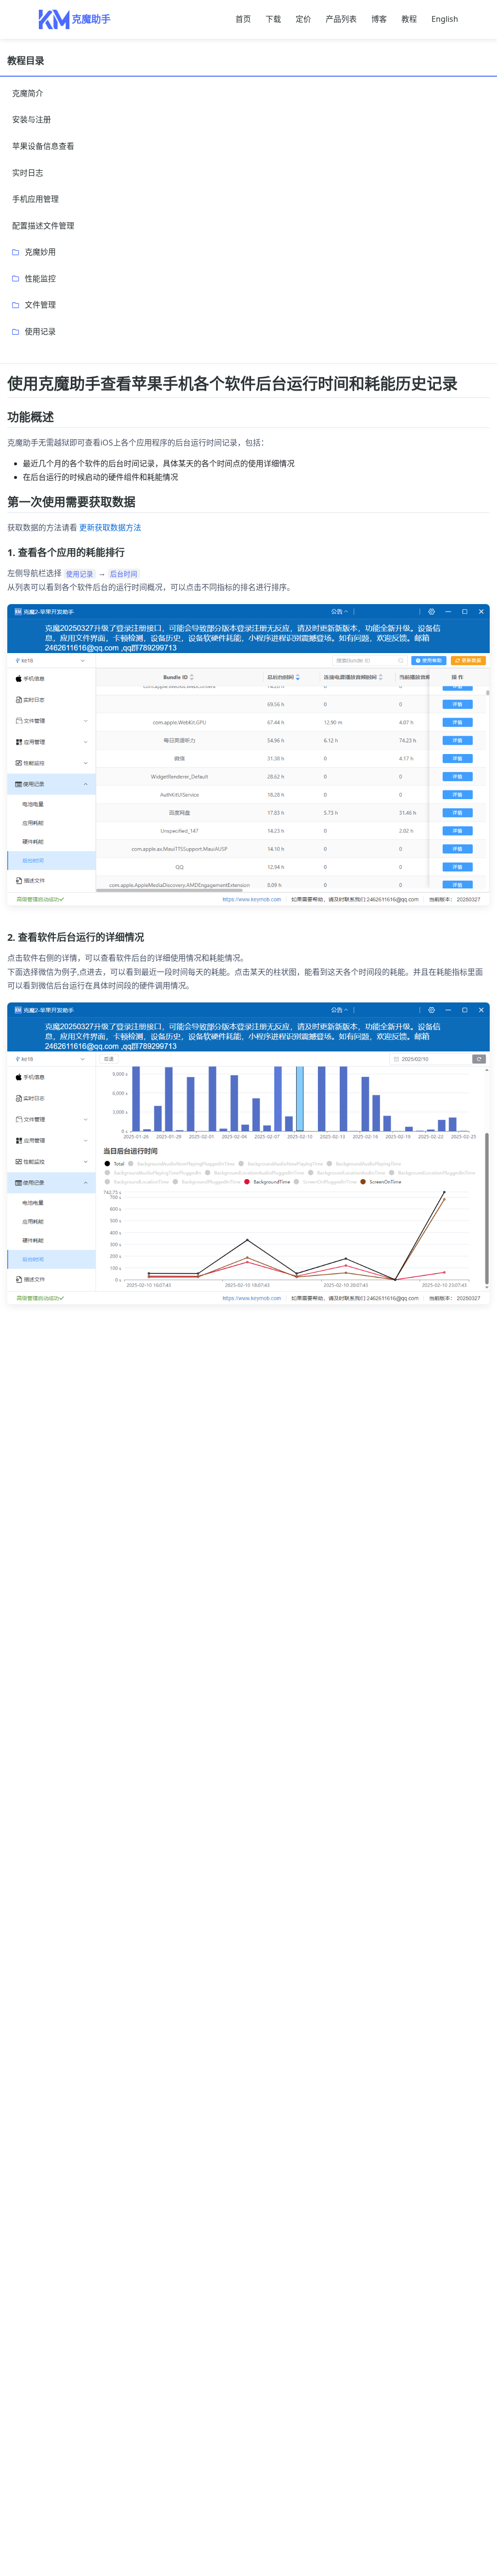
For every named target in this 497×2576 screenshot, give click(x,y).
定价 (303, 19)
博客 (379, 19)
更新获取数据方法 (110, 527)
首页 (243, 19)
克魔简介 (28, 93)
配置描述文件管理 (43, 226)
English (445, 19)
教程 (409, 19)
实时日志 (28, 173)
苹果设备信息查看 (43, 146)
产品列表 (341, 19)
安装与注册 (32, 119)
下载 (273, 19)
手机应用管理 (35, 199)
